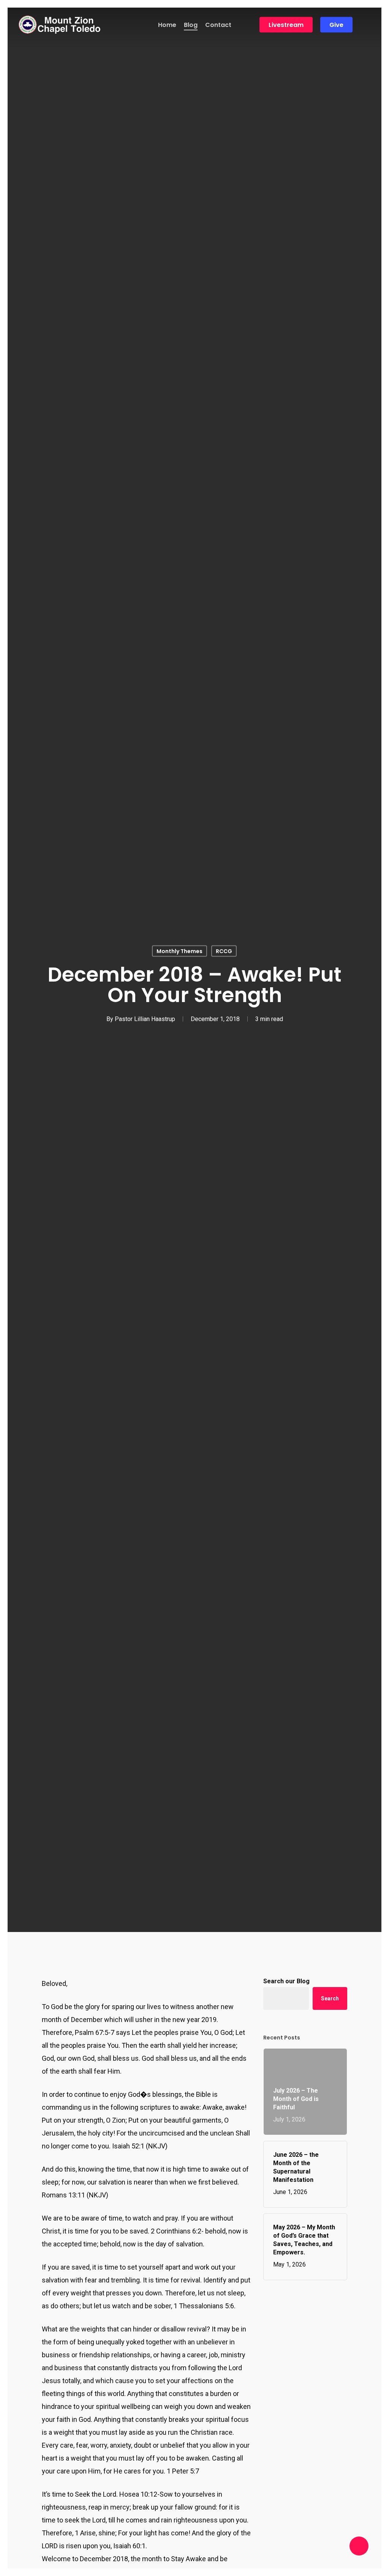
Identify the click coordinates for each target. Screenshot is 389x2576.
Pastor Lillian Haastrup (145, 1019)
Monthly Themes (179, 951)
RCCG (224, 951)
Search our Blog (286, 1981)
